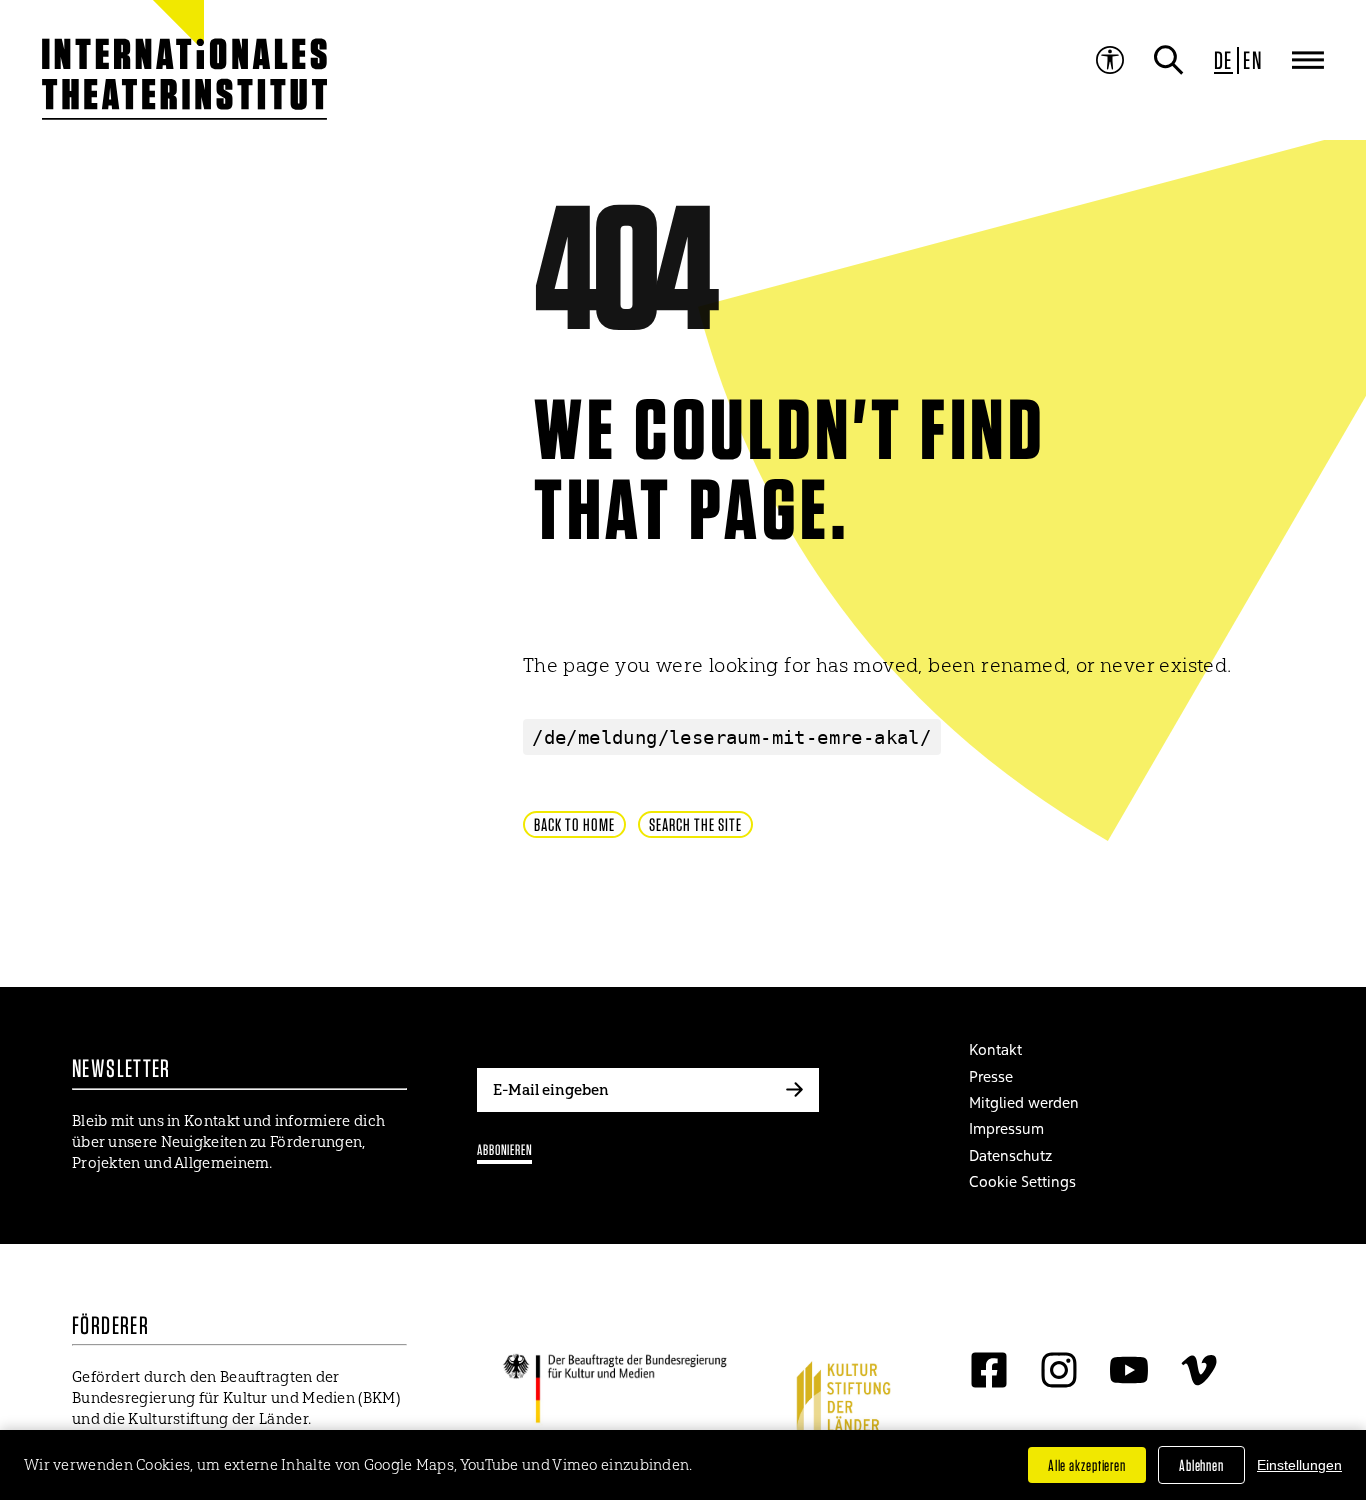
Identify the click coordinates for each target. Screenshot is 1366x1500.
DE (1223, 60)
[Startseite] (137, 70)
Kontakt (995, 1049)
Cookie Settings (1022, 1181)
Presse (991, 1076)
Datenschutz (1010, 1155)
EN (1252, 60)
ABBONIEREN (504, 1149)
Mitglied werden (1024, 1102)
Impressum (1006, 1128)
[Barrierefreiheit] (1110, 60)
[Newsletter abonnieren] (794, 1090)
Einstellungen (1299, 1465)
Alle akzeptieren (1087, 1465)
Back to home (574, 824)
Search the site (695, 824)
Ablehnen (1201, 1465)
